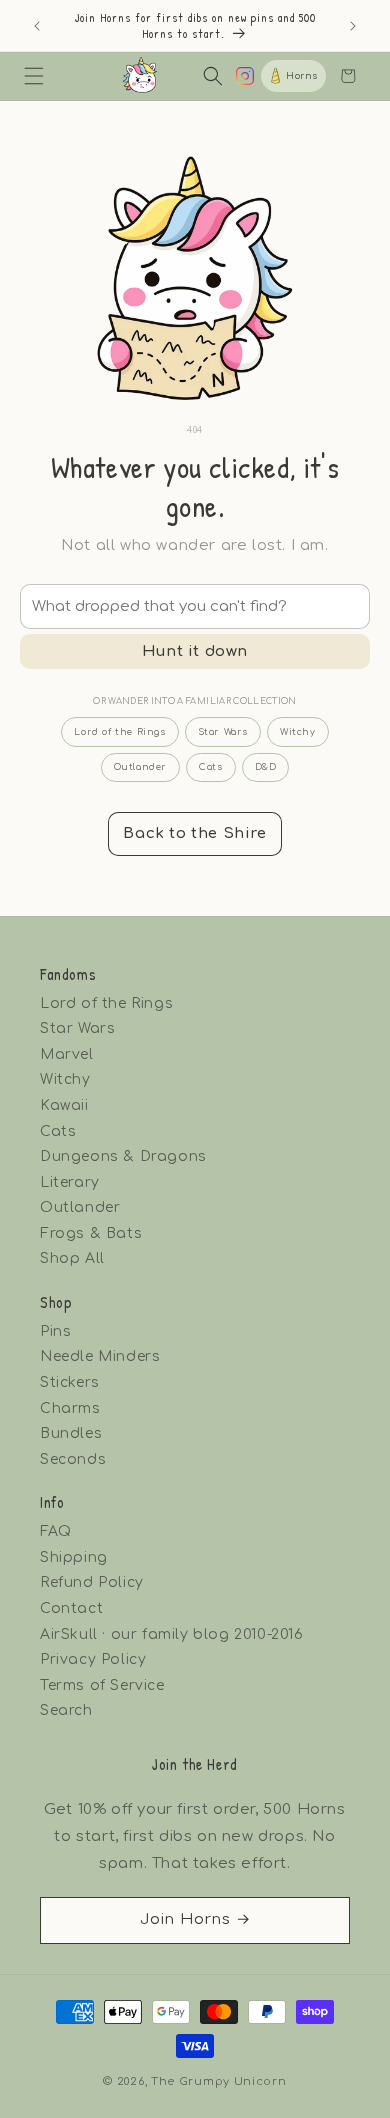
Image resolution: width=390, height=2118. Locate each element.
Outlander (140, 767)
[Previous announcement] (37, 26)
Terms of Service (102, 1685)
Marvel (67, 1054)
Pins (55, 1331)
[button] (34, 76)
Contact (71, 1608)
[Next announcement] (353, 26)
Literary (70, 1182)
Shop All (72, 1258)
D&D (266, 767)
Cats (210, 767)
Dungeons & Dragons (123, 1156)
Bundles (71, 1433)
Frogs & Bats (91, 1233)
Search (66, 1710)
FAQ (56, 1531)
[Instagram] (245, 76)
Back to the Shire (194, 833)
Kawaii (64, 1105)
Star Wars (223, 732)
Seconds (73, 1459)
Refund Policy (92, 1582)
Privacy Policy (93, 1659)
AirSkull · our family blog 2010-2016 (172, 1634)
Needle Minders (100, 1356)
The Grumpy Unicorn (219, 2081)
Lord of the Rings (119, 732)
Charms (70, 1408)
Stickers (70, 1382)
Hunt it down (195, 651)
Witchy (298, 732)
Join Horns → (195, 1919)
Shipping (74, 1557)
